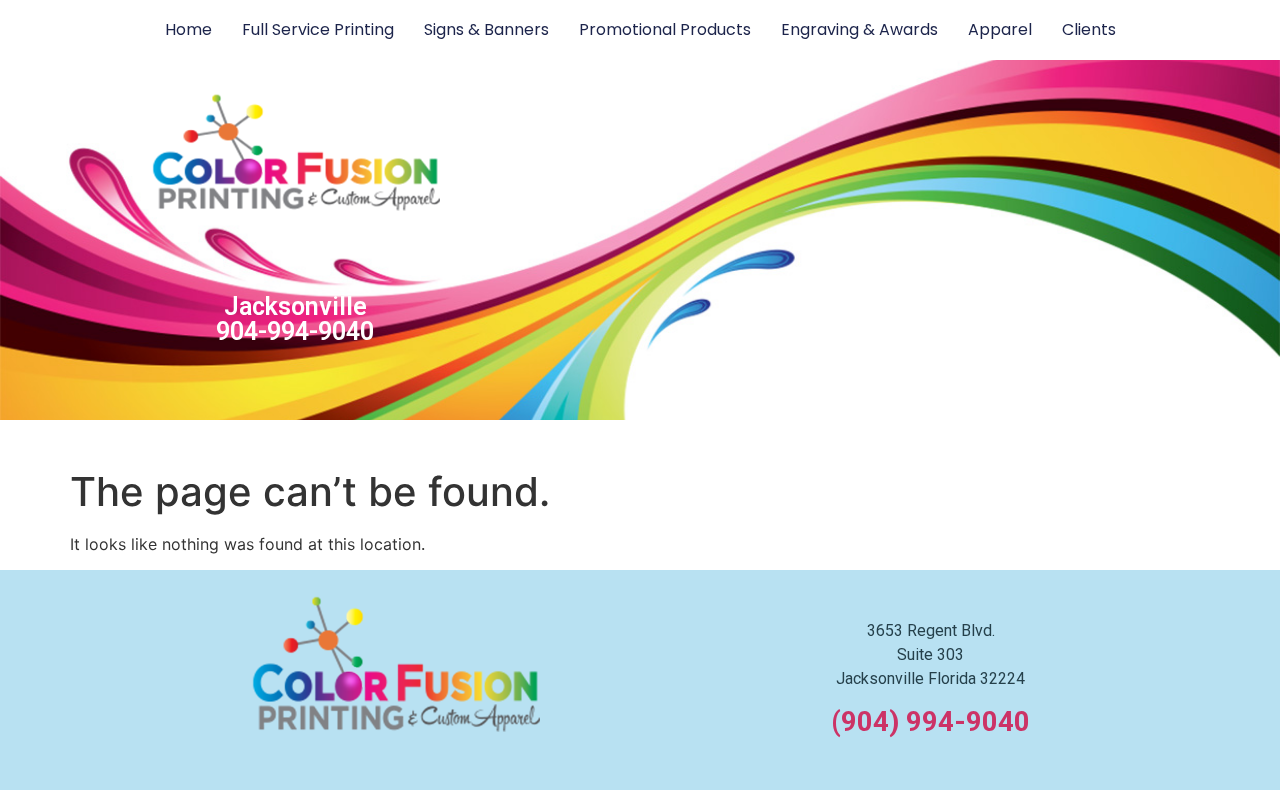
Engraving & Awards (859, 29)
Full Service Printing (318, 29)
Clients (1089, 29)
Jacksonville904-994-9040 (295, 319)
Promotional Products (665, 29)
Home (188, 29)
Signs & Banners (486, 29)
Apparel (1000, 29)
